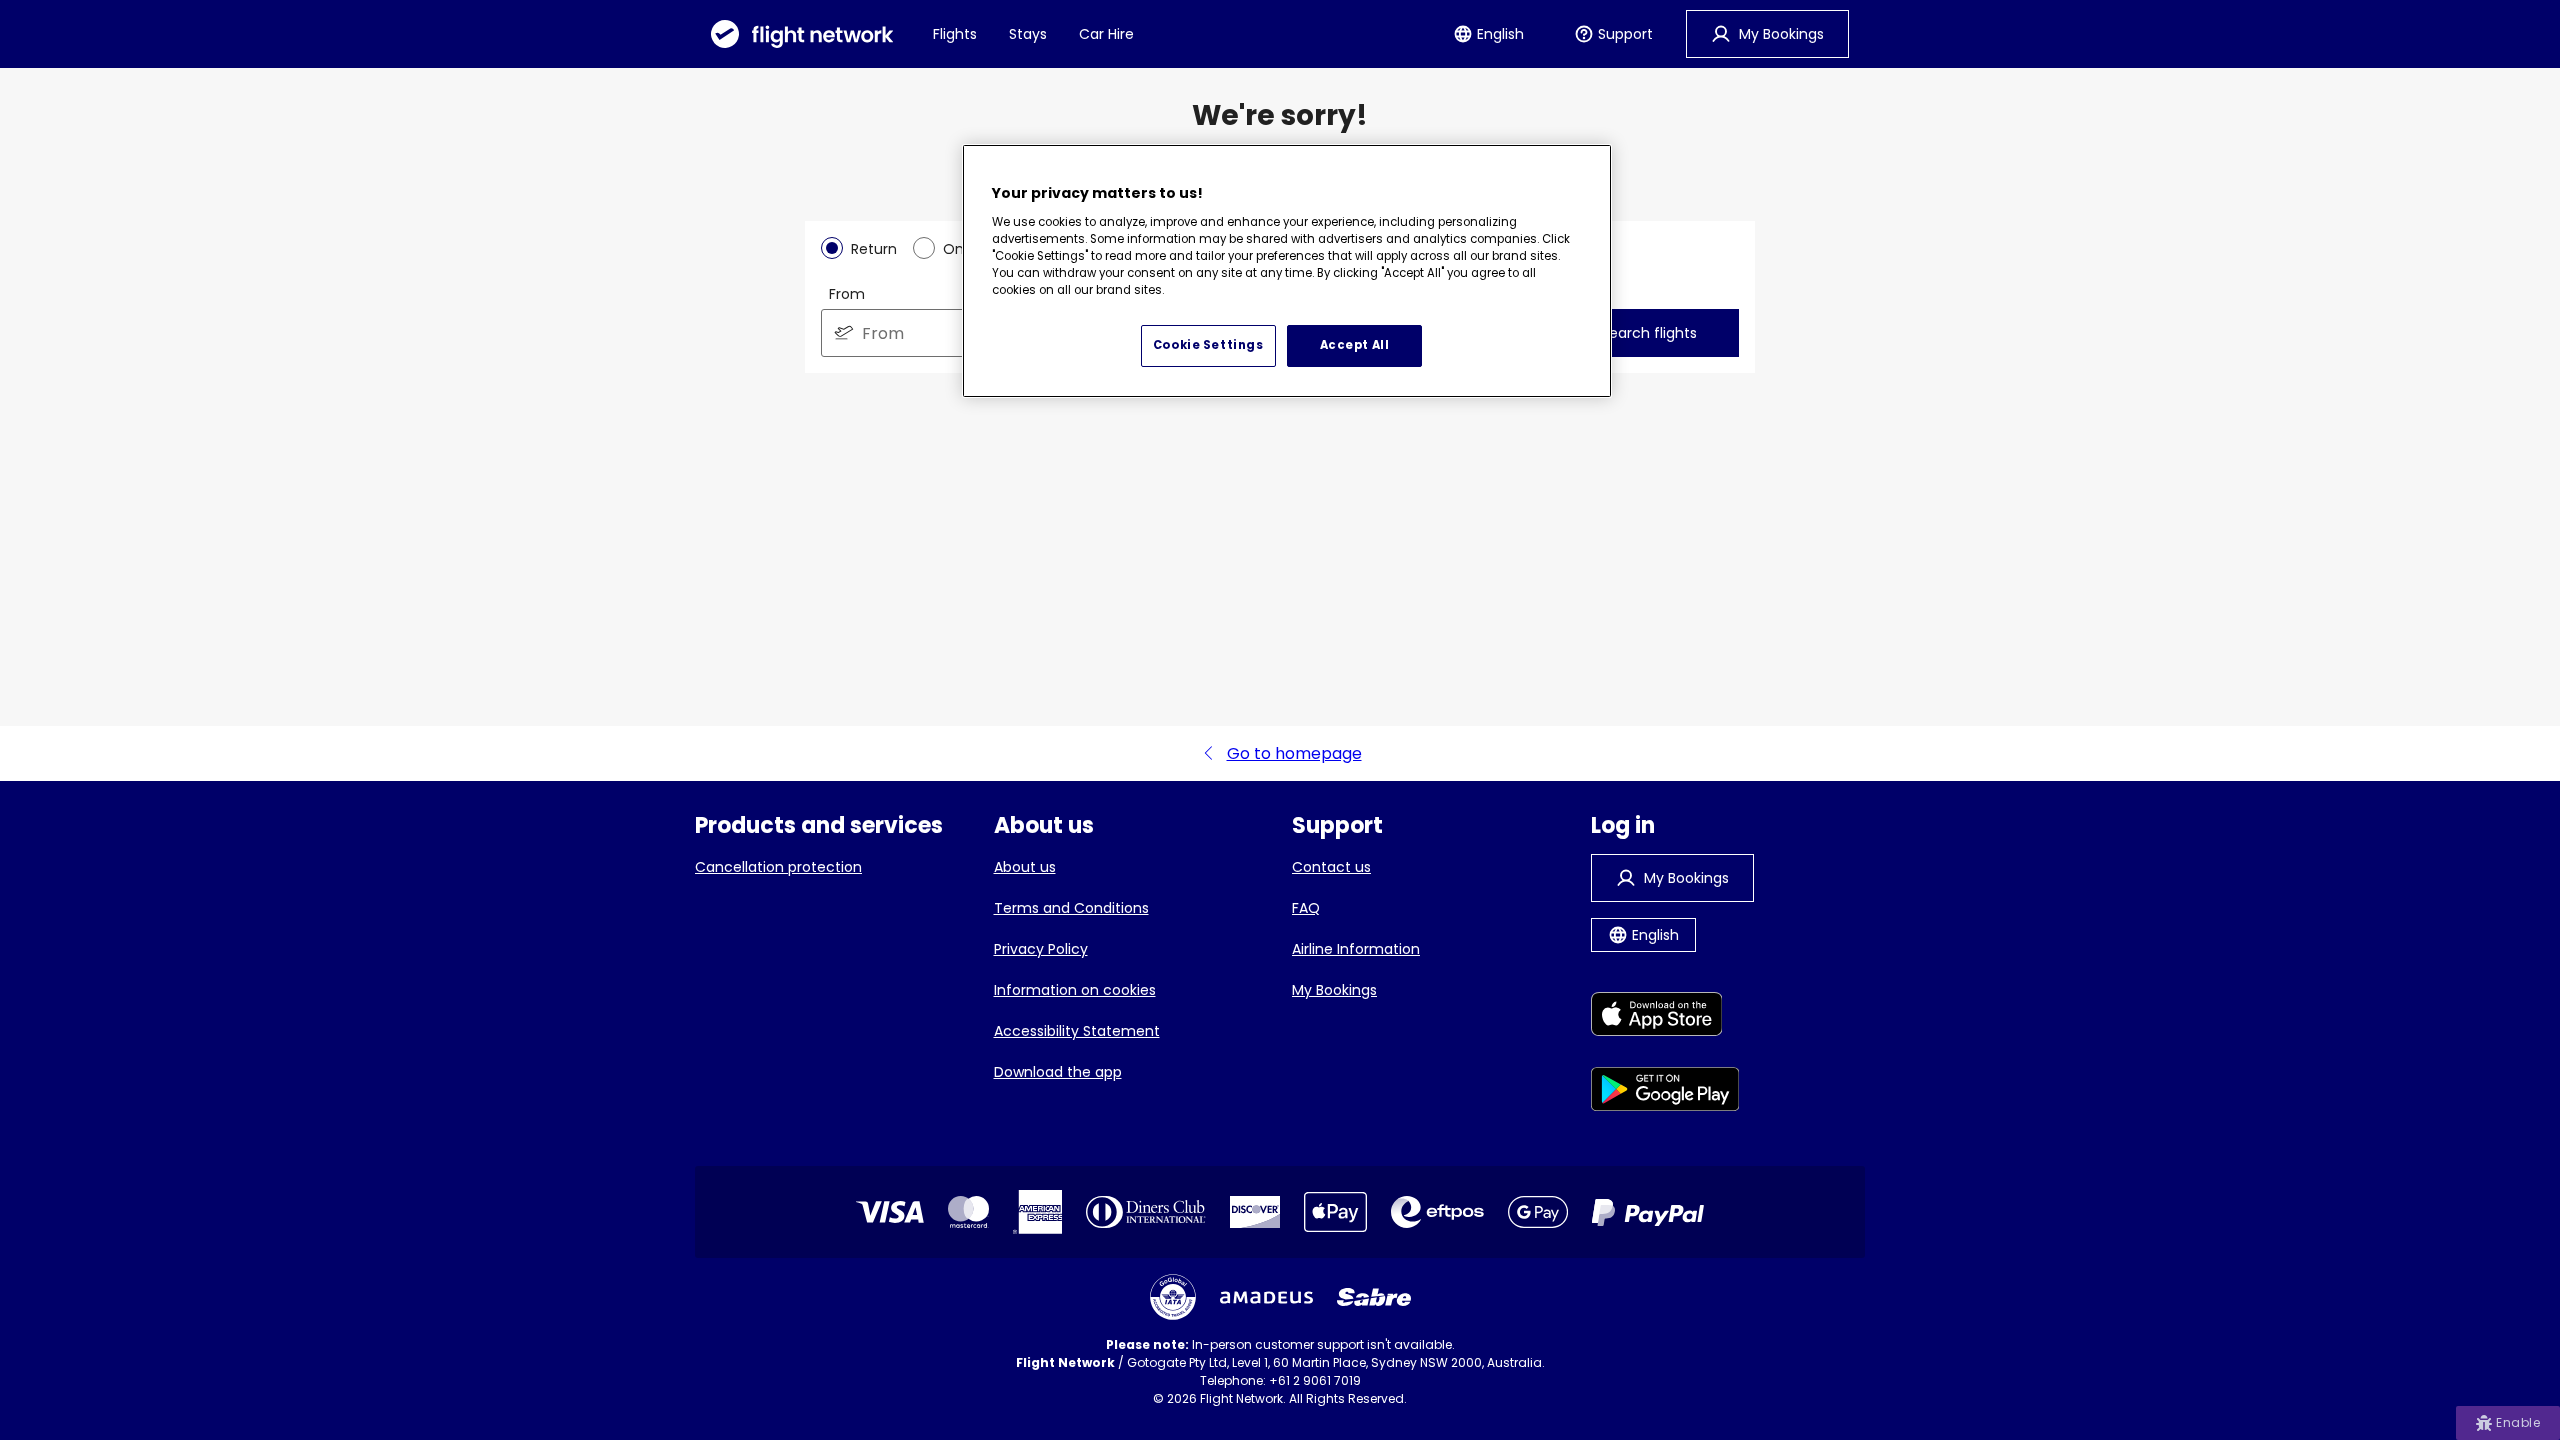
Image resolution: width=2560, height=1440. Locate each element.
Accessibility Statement (1077, 1031)
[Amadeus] (1266, 1297)
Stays (1028, 34)
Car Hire (1106, 34)
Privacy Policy (1041, 949)
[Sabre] (1374, 1297)
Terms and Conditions (1071, 908)
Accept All (1355, 345)
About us (1025, 867)
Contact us (1331, 867)
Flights (955, 34)
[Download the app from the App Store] (1665, 1017)
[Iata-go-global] (1173, 1297)
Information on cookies (1075, 990)
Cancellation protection (778, 867)
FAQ (1306, 908)
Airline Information (1356, 949)
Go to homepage (1294, 753)
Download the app (1058, 1072)
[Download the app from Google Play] (1665, 1092)
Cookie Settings (1208, 345)
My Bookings (1334, 990)
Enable (2518, 1422)
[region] (1287, 271)
